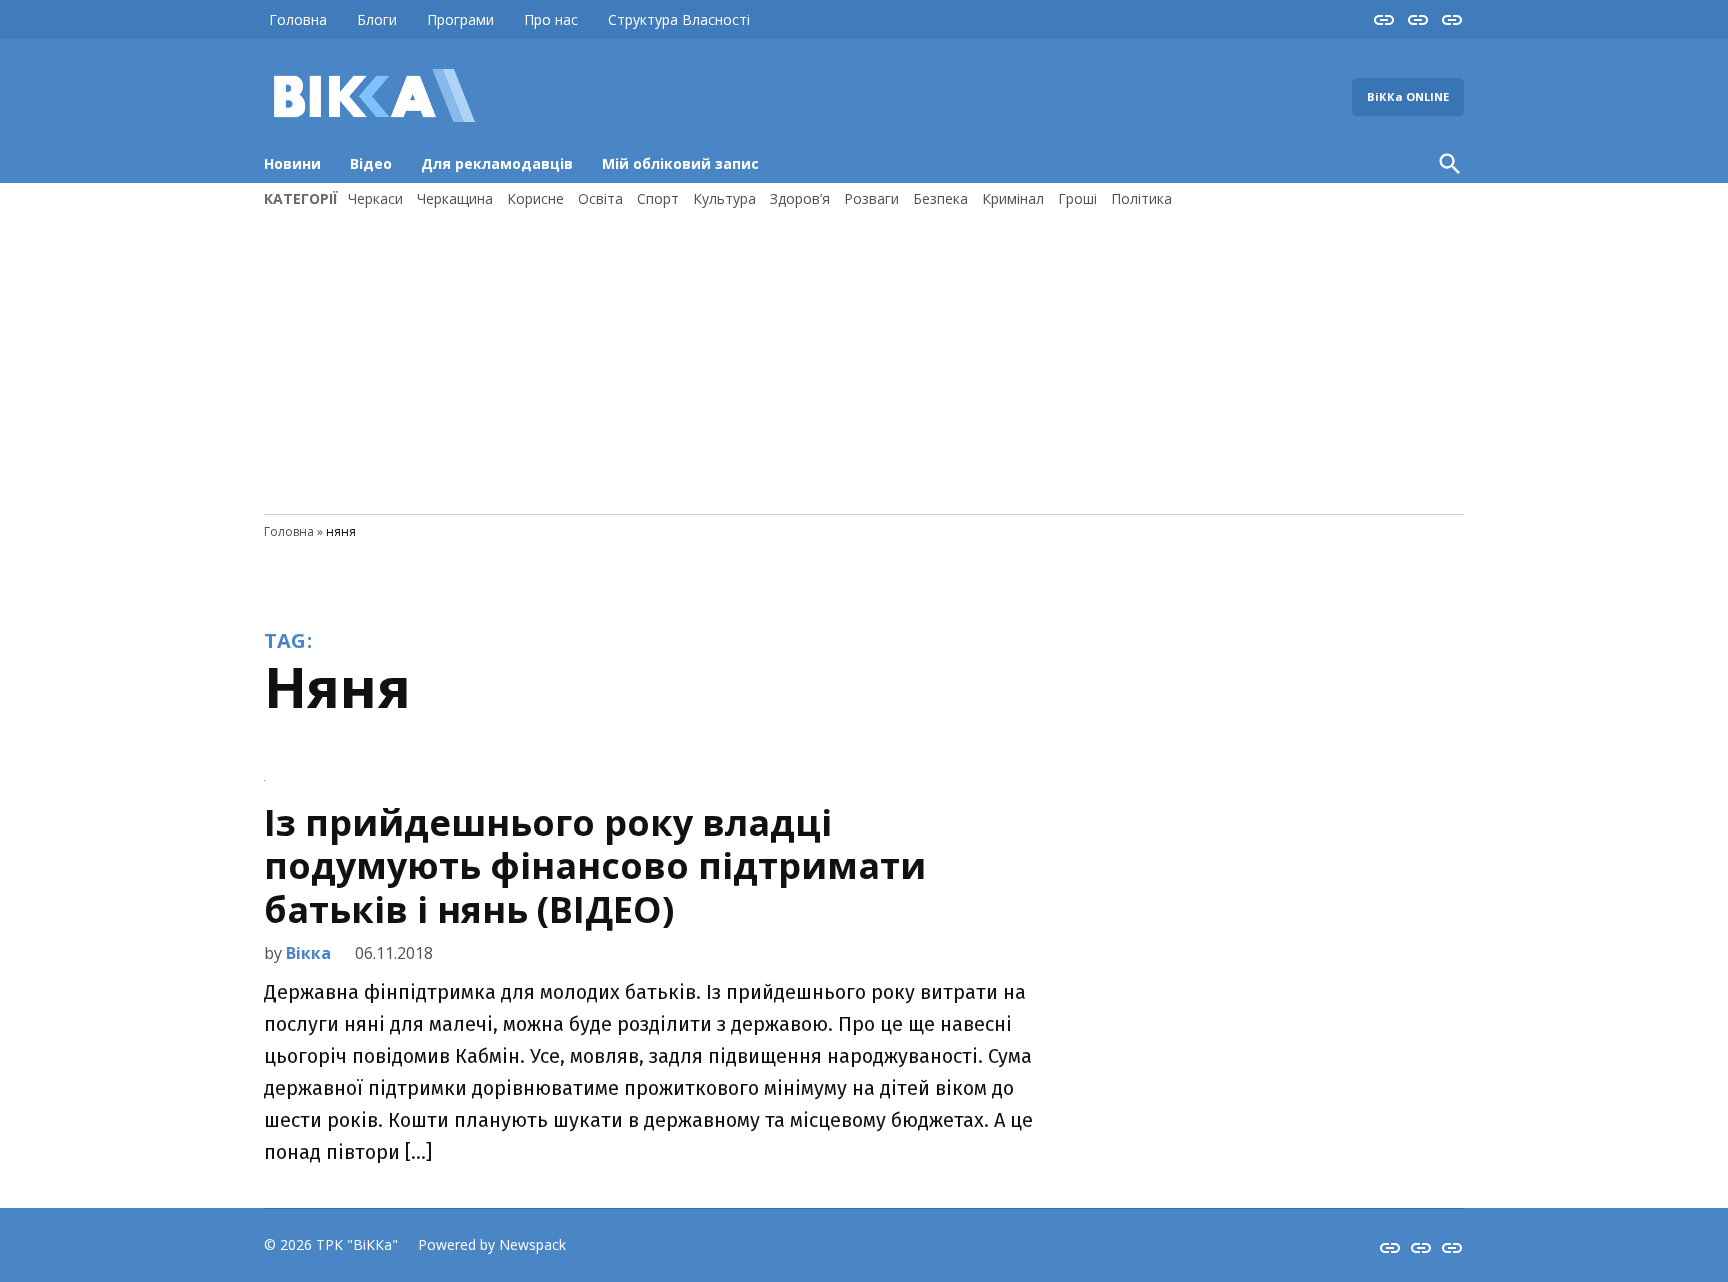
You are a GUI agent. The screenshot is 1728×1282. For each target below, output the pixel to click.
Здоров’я (800, 198)
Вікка (308, 953)
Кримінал (1013, 198)
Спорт (658, 198)
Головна (298, 19)
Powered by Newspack (492, 1244)
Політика (1141, 198)
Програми (460, 19)
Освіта (600, 198)
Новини (292, 163)
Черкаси (375, 198)
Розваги (871, 198)
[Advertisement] (864, 359)
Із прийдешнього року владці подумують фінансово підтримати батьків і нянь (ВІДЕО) (595, 865)
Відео (371, 163)
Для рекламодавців (497, 163)
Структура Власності (679, 19)
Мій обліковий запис (680, 163)
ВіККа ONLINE (1408, 96)
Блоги (377, 19)
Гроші (1077, 198)
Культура (724, 198)
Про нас (551, 19)
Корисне (535, 198)
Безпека (940, 198)
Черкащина (455, 198)
